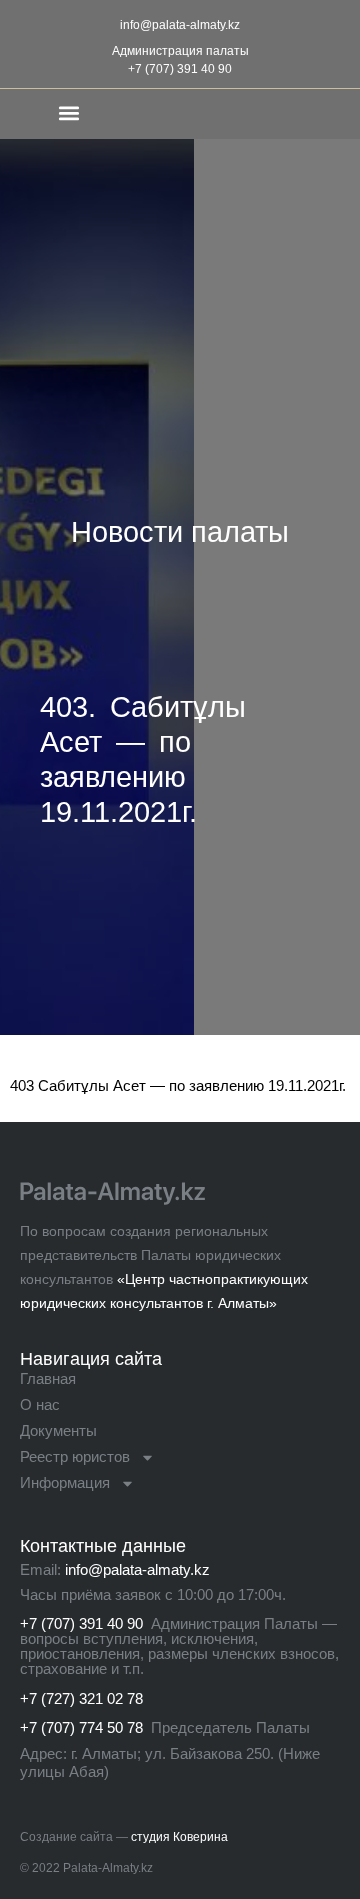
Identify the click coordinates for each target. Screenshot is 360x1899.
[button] (68, 112)
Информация (65, 1482)
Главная (48, 1378)
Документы (58, 1430)
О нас (40, 1404)
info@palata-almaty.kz (180, 25)
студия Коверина (179, 1837)
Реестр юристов (75, 1456)
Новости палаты (180, 532)
